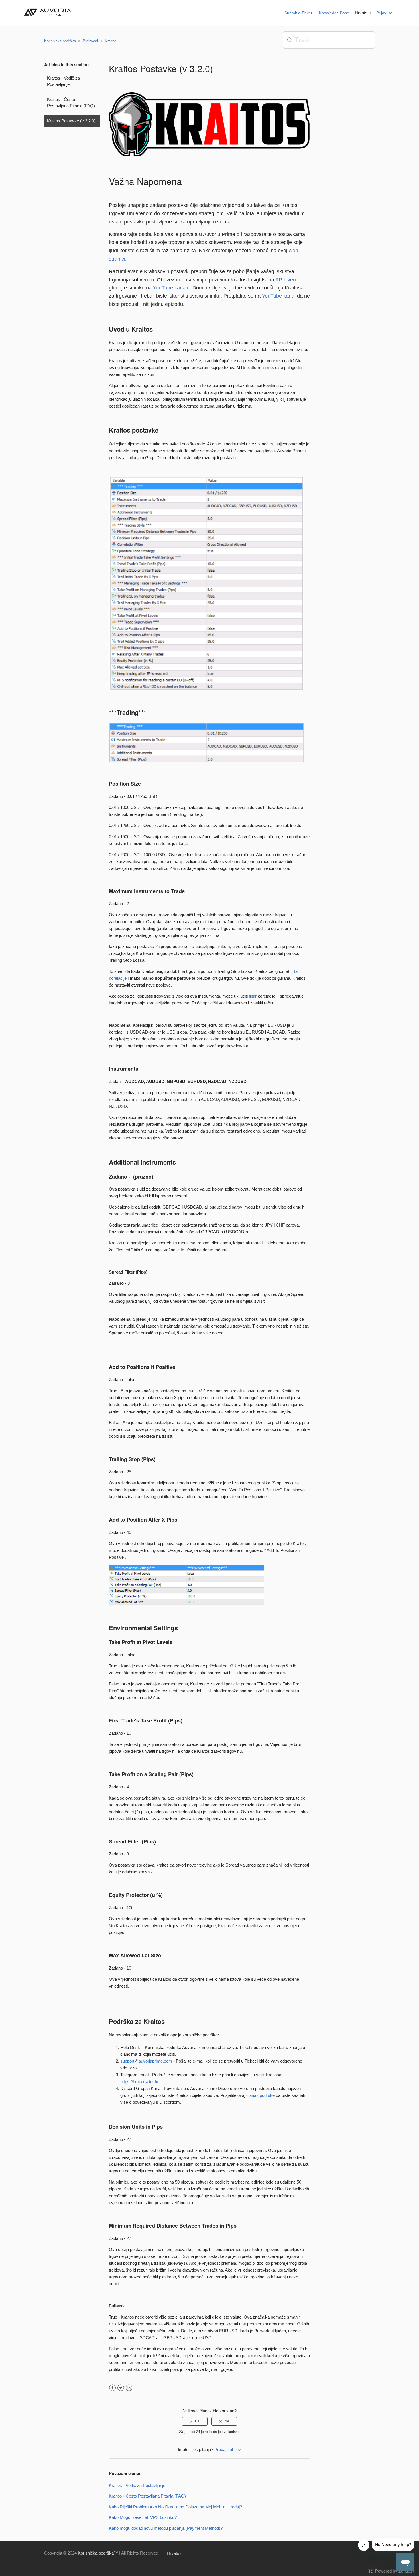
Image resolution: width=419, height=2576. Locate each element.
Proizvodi (90, 41)
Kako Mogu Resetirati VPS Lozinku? (143, 2517)
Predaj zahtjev (228, 2449)
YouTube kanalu (171, 288)
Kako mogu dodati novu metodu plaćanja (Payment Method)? (166, 2528)
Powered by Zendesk (395, 2571)
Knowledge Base (334, 13)
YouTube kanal (279, 296)
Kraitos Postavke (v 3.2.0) (71, 121)
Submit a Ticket (298, 13)
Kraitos (111, 41)
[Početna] (49, 18)
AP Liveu (286, 280)
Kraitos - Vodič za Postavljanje (63, 81)
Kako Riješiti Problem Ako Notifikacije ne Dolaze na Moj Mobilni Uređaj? (175, 2507)
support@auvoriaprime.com (146, 2061)
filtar (253, 996)
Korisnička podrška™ (98, 2553)
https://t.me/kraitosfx (139, 2082)
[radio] (195, 2421)
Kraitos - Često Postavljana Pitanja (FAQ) (71, 103)
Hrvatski (363, 13)
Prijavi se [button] (384, 13)
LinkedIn (129, 2388)
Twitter (121, 2388)
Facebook (112, 2388)
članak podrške (261, 2095)
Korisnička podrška (60, 41)
